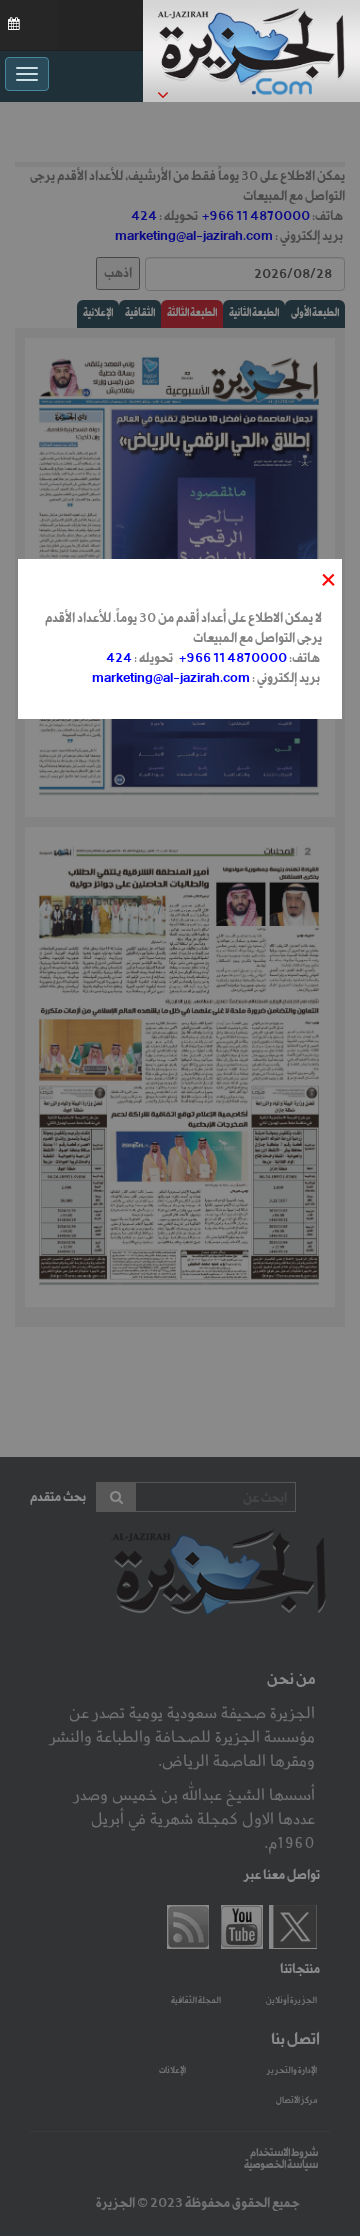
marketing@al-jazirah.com (171, 678)
